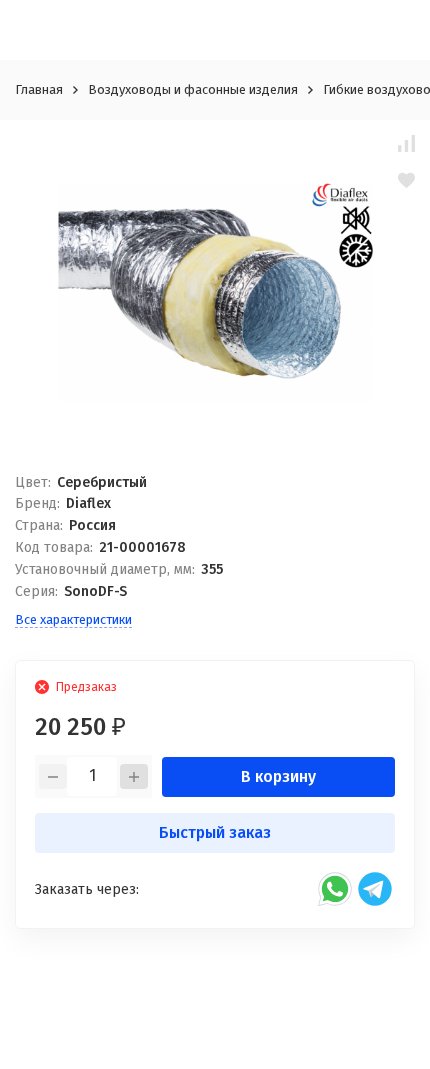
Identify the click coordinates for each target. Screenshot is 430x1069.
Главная (39, 89)
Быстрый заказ (215, 832)
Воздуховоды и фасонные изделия (193, 89)
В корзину (278, 776)
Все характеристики (73, 619)
